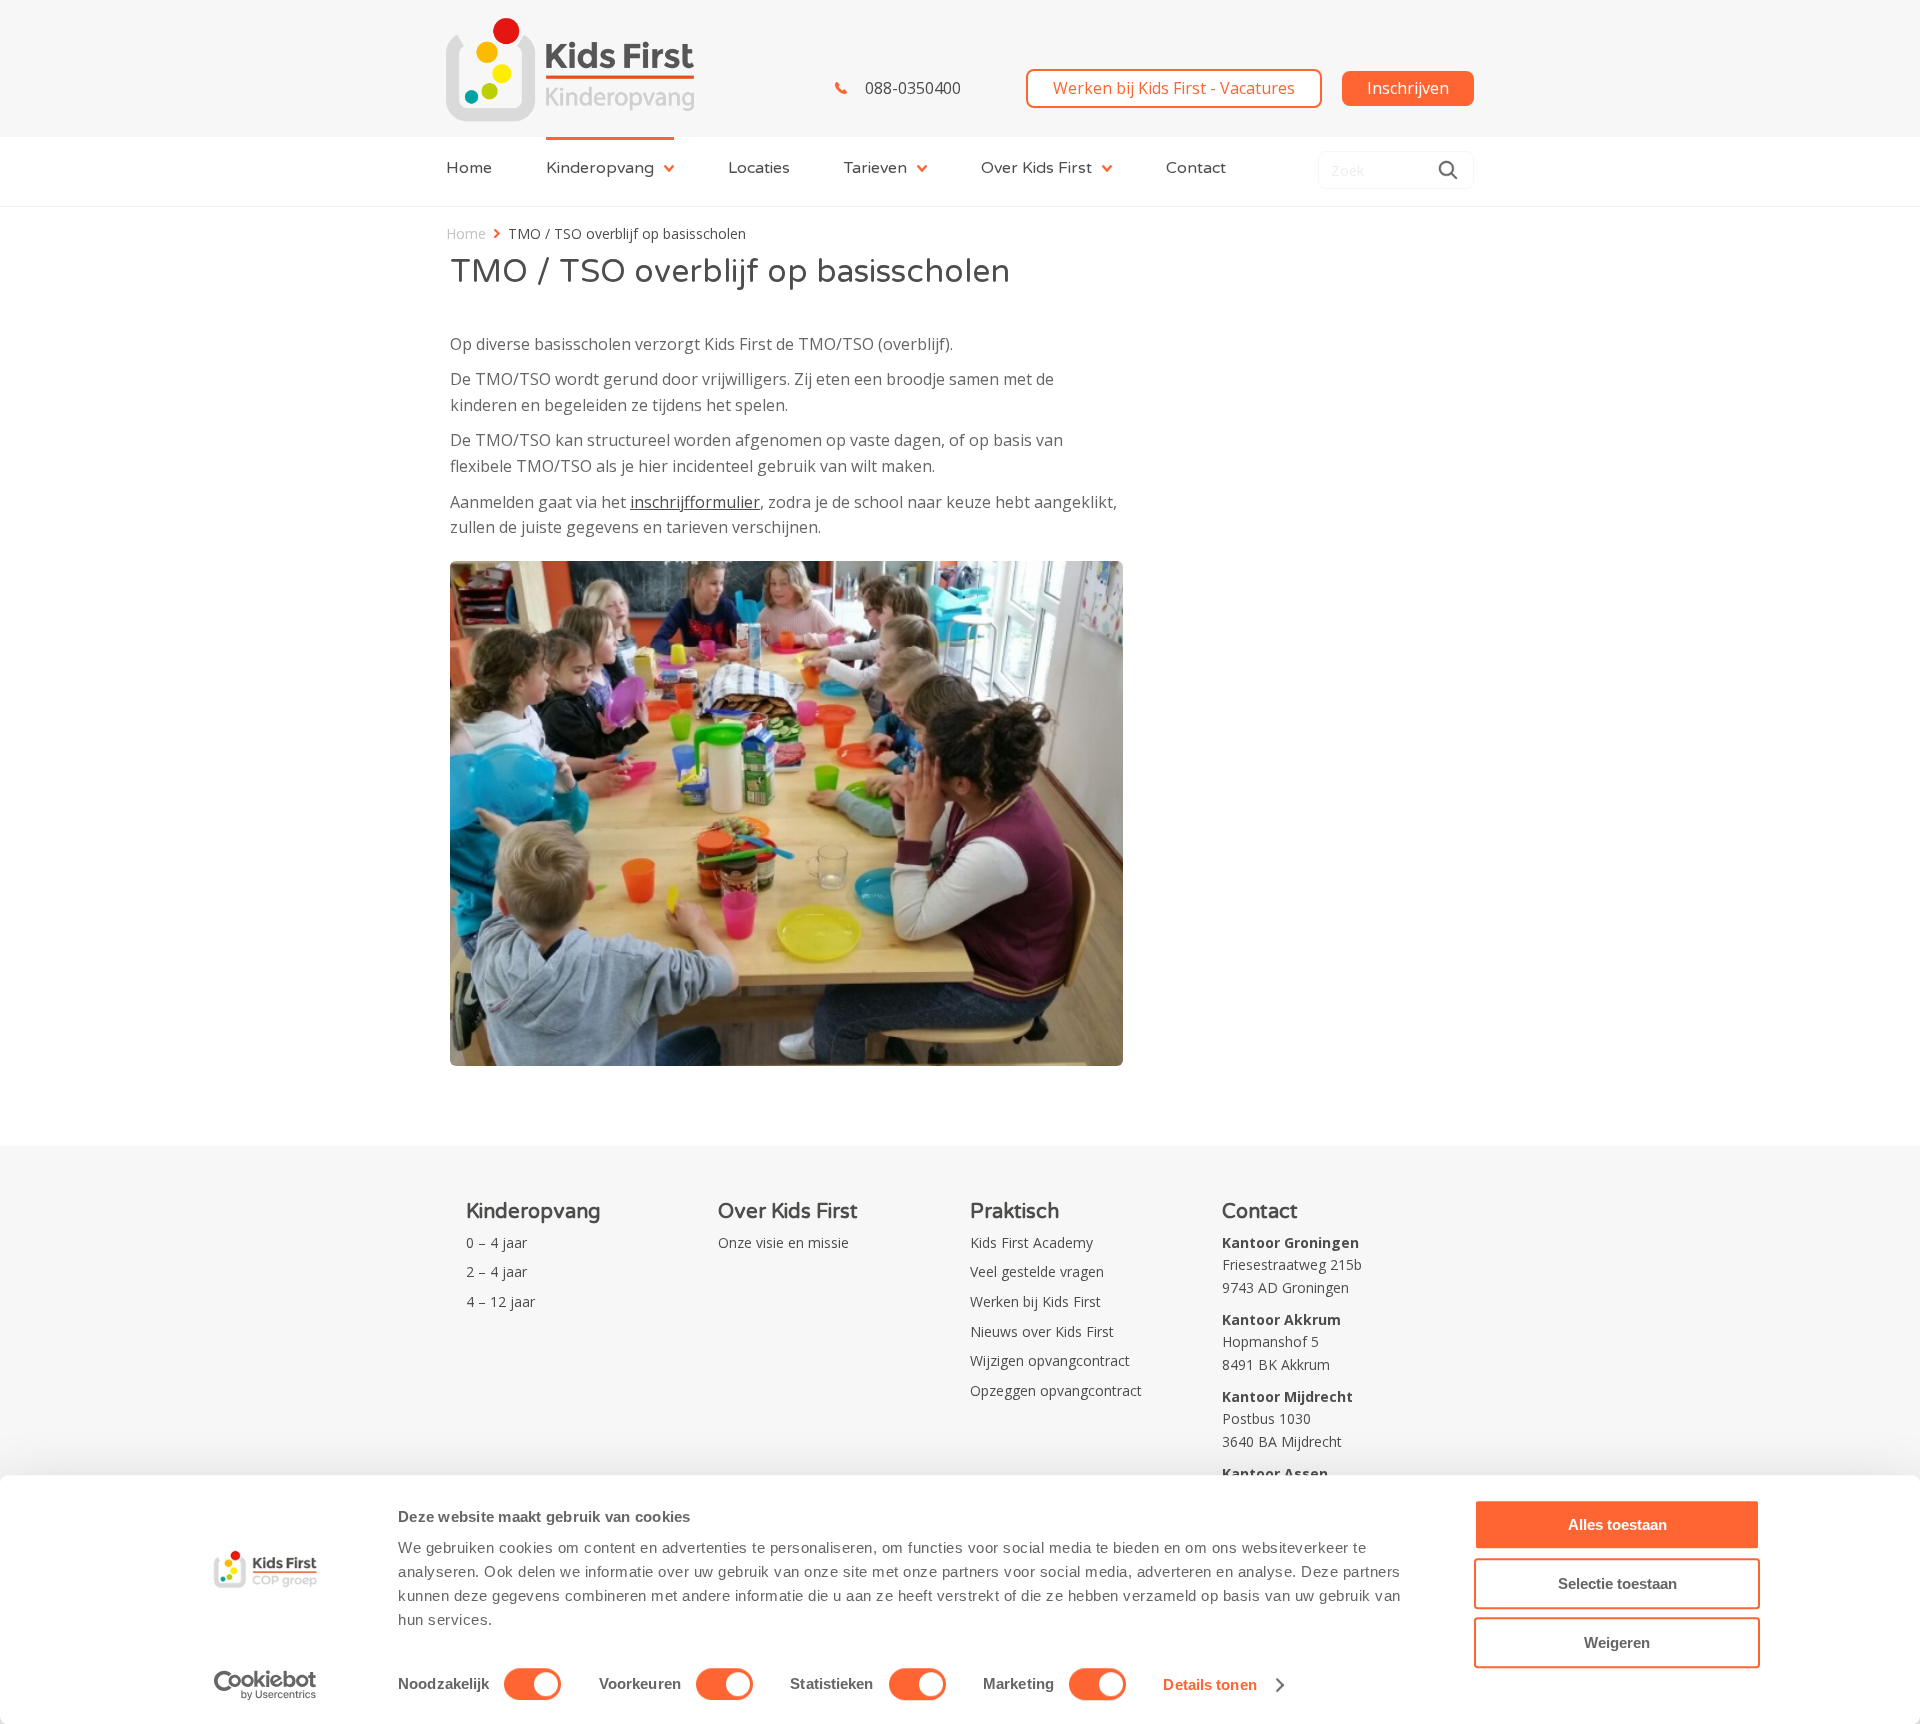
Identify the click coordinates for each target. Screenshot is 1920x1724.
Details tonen (1209, 1684)
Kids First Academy (1031, 1242)
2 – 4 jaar (496, 1271)
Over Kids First (1036, 168)
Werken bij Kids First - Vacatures (1174, 88)
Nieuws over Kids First (1042, 1331)
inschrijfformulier (695, 502)
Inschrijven (1408, 88)
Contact (1196, 168)
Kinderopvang (600, 168)
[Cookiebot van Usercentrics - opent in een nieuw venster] (265, 1685)
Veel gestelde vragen (1037, 1271)
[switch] (724, 1684)
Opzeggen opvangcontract (1056, 1390)
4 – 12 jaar (500, 1301)
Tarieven (875, 168)
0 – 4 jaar (496, 1242)
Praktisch (1014, 1212)
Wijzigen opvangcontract (1050, 1360)
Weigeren (1617, 1642)
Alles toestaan (1617, 1524)
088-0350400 (913, 88)
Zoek (1448, 170)
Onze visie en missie (783, 1242)
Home (469, 168)
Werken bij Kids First (1035, 1301)
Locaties (759, 168)
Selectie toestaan (1617, 1583)
